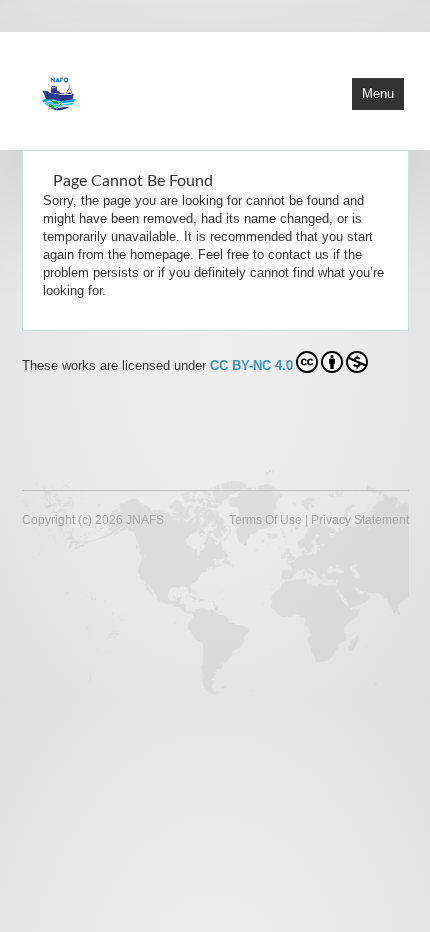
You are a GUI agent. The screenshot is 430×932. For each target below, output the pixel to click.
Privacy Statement (360, 520)
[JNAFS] (147, 89)
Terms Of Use (265, 520)
